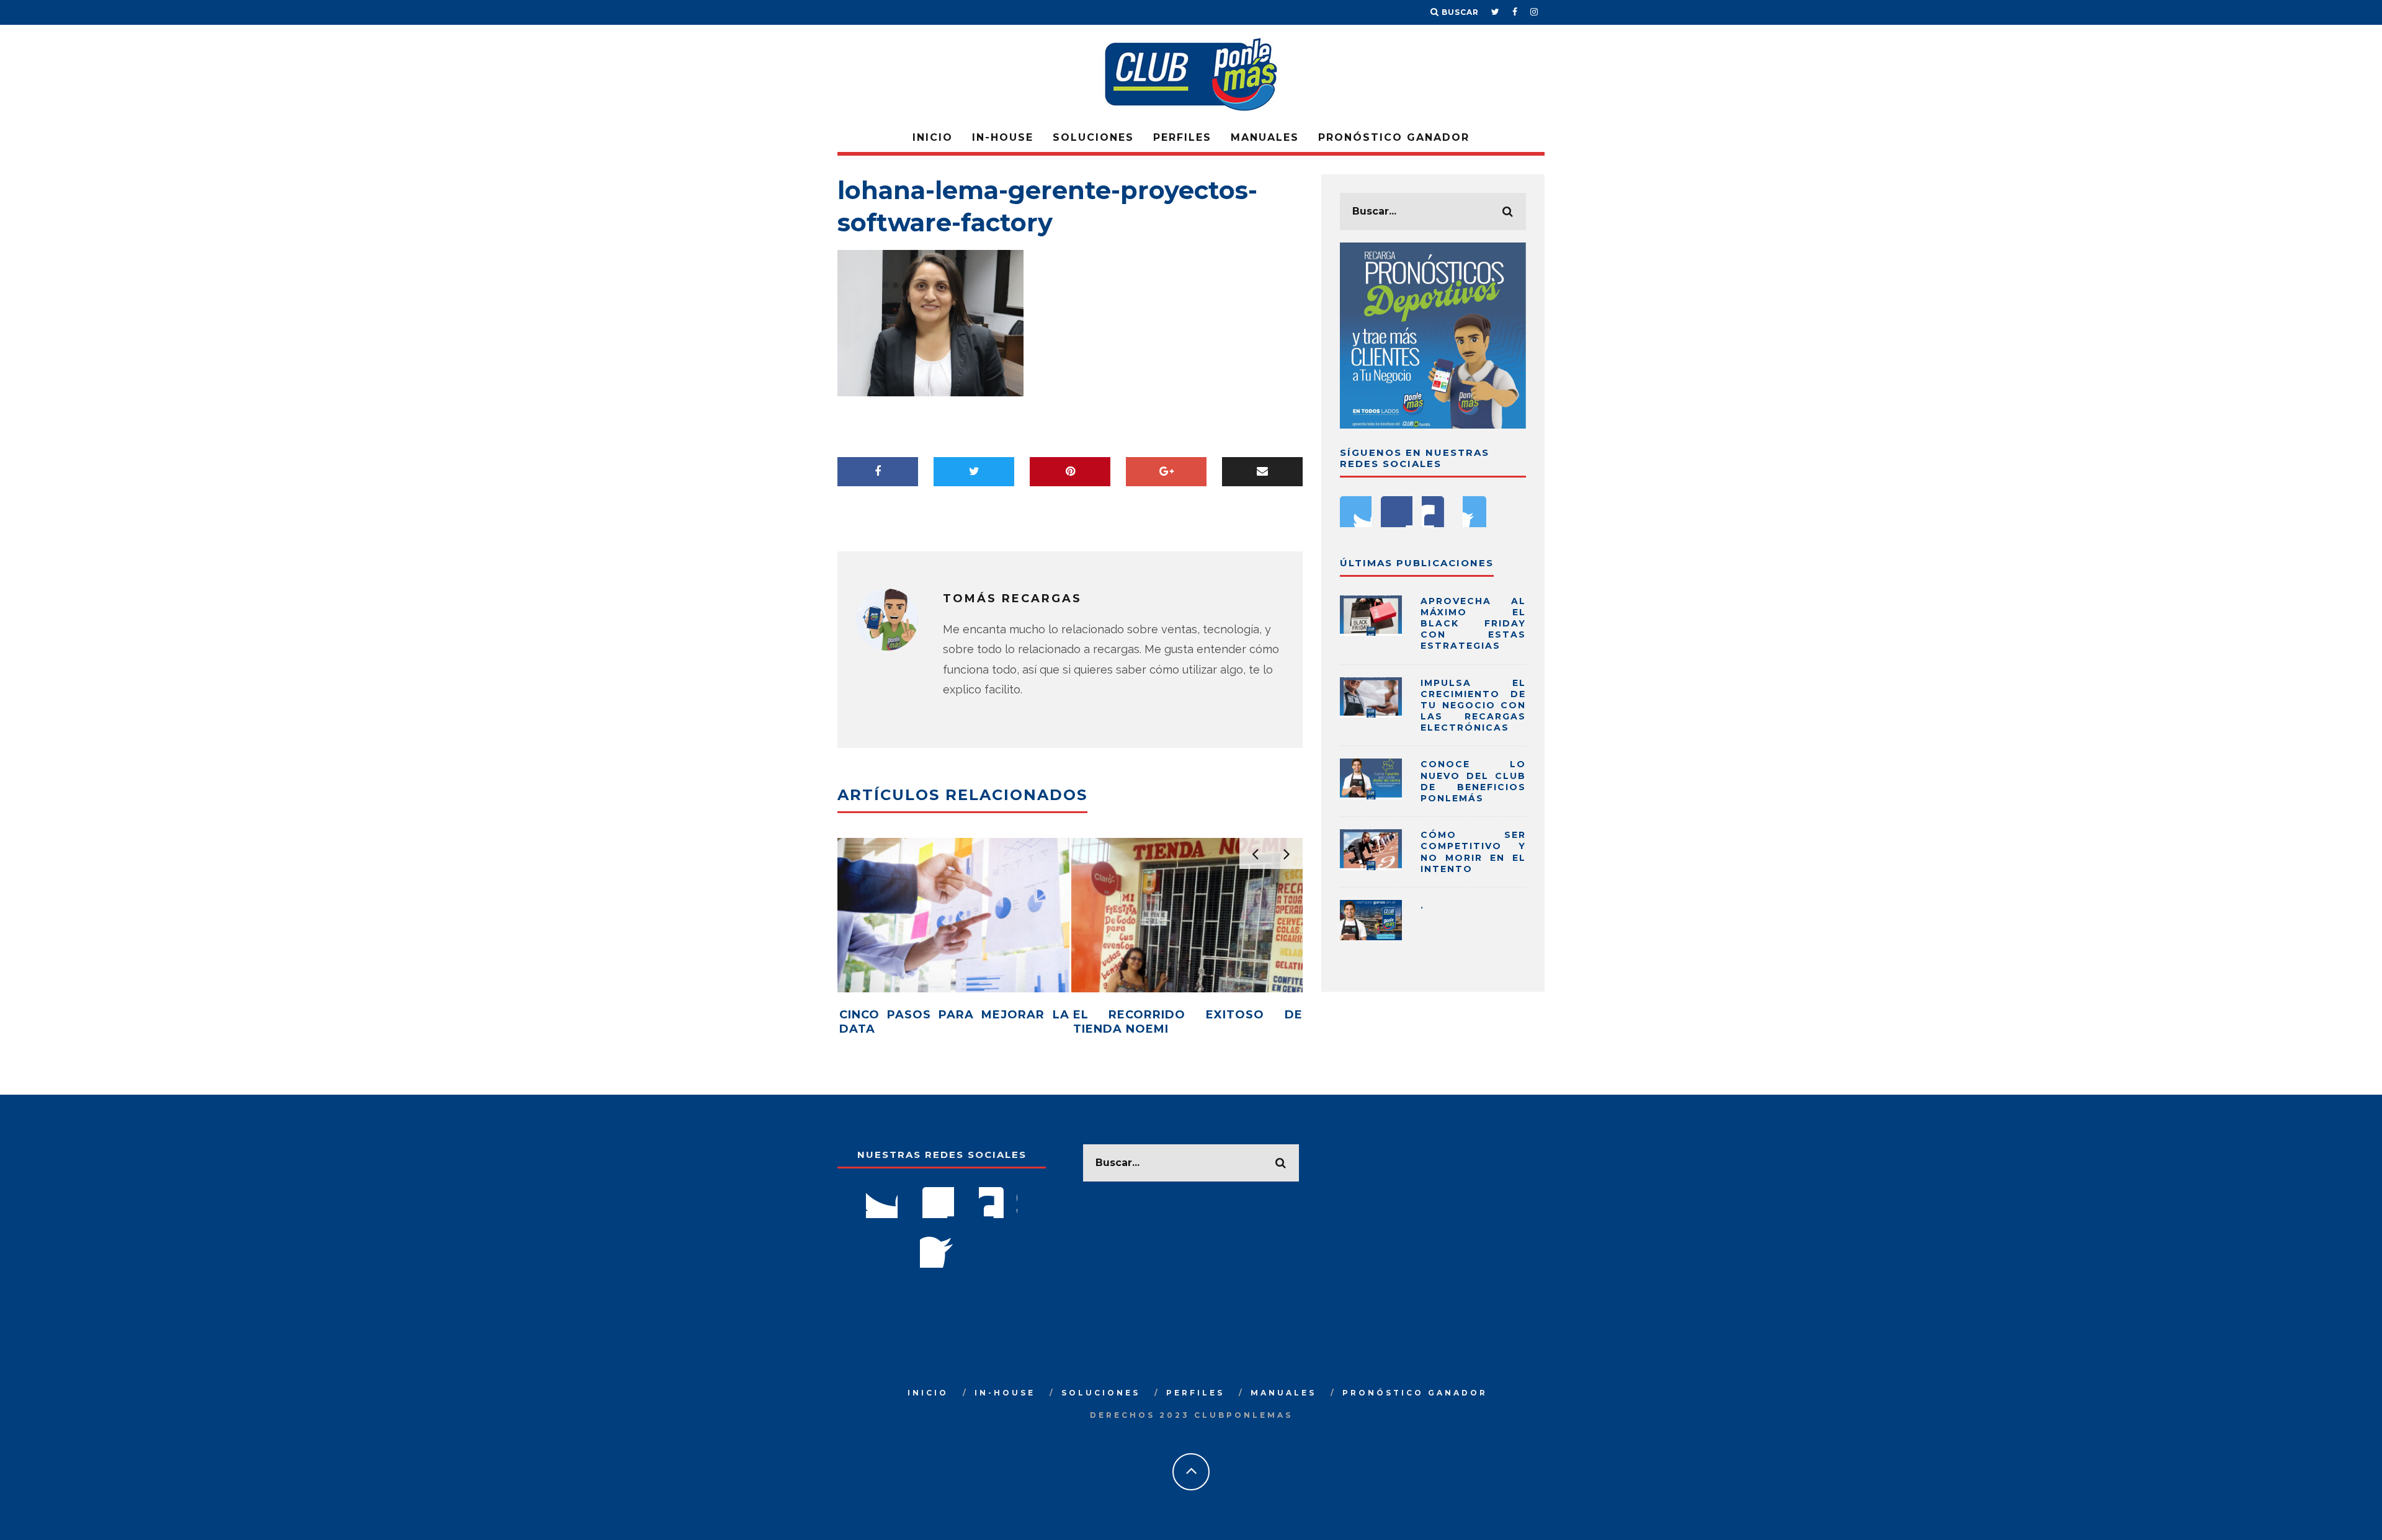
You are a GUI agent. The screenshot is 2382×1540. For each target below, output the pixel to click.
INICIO (933, 137)
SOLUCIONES (1093, 137)
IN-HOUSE (1003, 137)
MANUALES (1265, 137)
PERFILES (1182, 137)
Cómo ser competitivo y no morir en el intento (1473, 852)
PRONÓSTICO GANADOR (1394, 137)
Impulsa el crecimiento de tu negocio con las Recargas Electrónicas (1473, 705)
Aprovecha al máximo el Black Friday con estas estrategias (1473, 624)
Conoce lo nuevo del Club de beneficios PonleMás (1473, 781)
